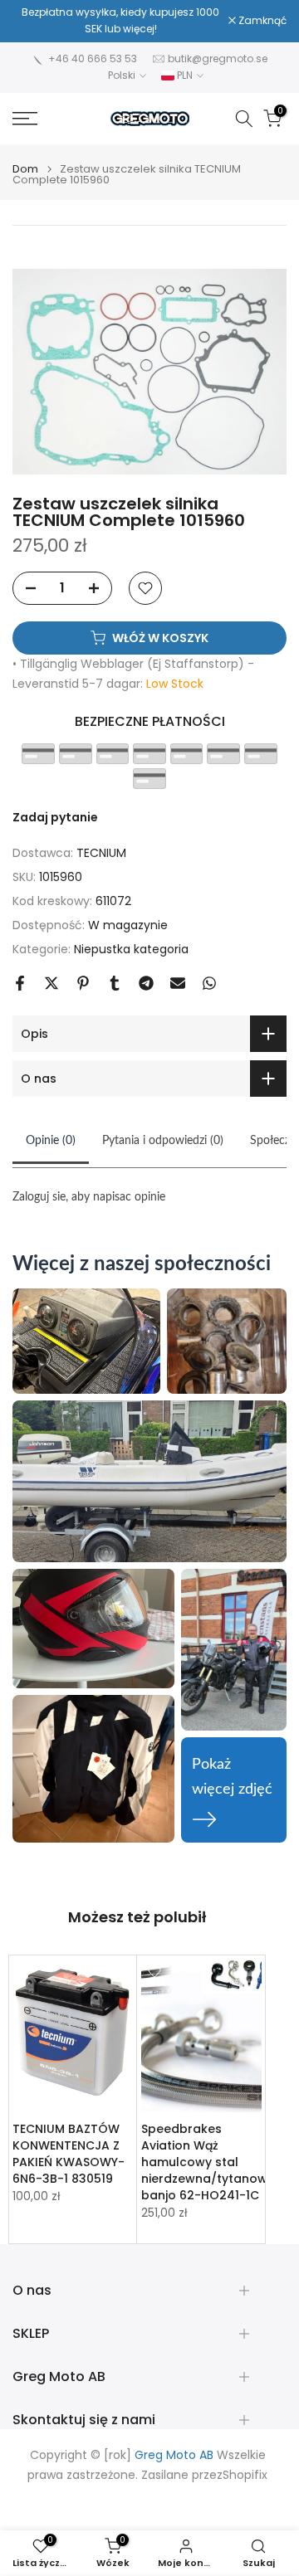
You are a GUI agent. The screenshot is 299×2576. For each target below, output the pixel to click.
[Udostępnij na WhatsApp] (209, 983)
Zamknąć (261, 21)
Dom (25, 169)
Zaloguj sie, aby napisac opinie (89, 1197)
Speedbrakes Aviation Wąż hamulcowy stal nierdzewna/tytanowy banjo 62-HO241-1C (208, 2162)
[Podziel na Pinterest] (83, 983)
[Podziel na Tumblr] (115, 983)
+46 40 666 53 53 (93, 58)
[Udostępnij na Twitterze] (51, 983)
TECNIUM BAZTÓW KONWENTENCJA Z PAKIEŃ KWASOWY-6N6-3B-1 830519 (69, 2154)
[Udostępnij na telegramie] (146, 983)
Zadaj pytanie (55, 817)
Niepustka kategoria (131, 949)
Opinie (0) (51, 1141)
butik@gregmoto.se (218, 58)
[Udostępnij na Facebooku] (20, 983)
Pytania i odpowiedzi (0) (163, 1141)
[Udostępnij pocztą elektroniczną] (178, 983)
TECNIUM (101, 853)
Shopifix (245, 2475)
